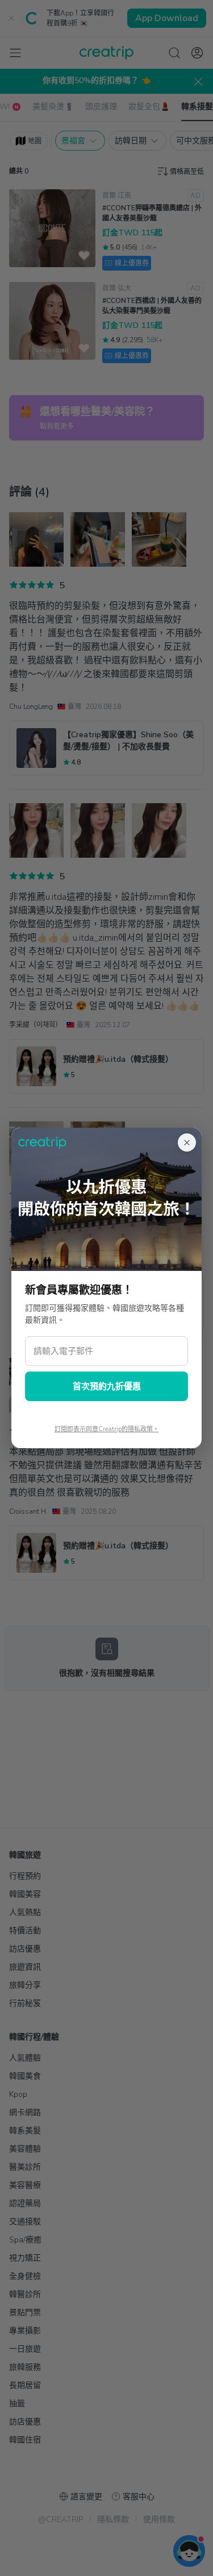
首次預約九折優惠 (107, 1386)
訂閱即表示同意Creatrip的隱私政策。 (107, 1429)
